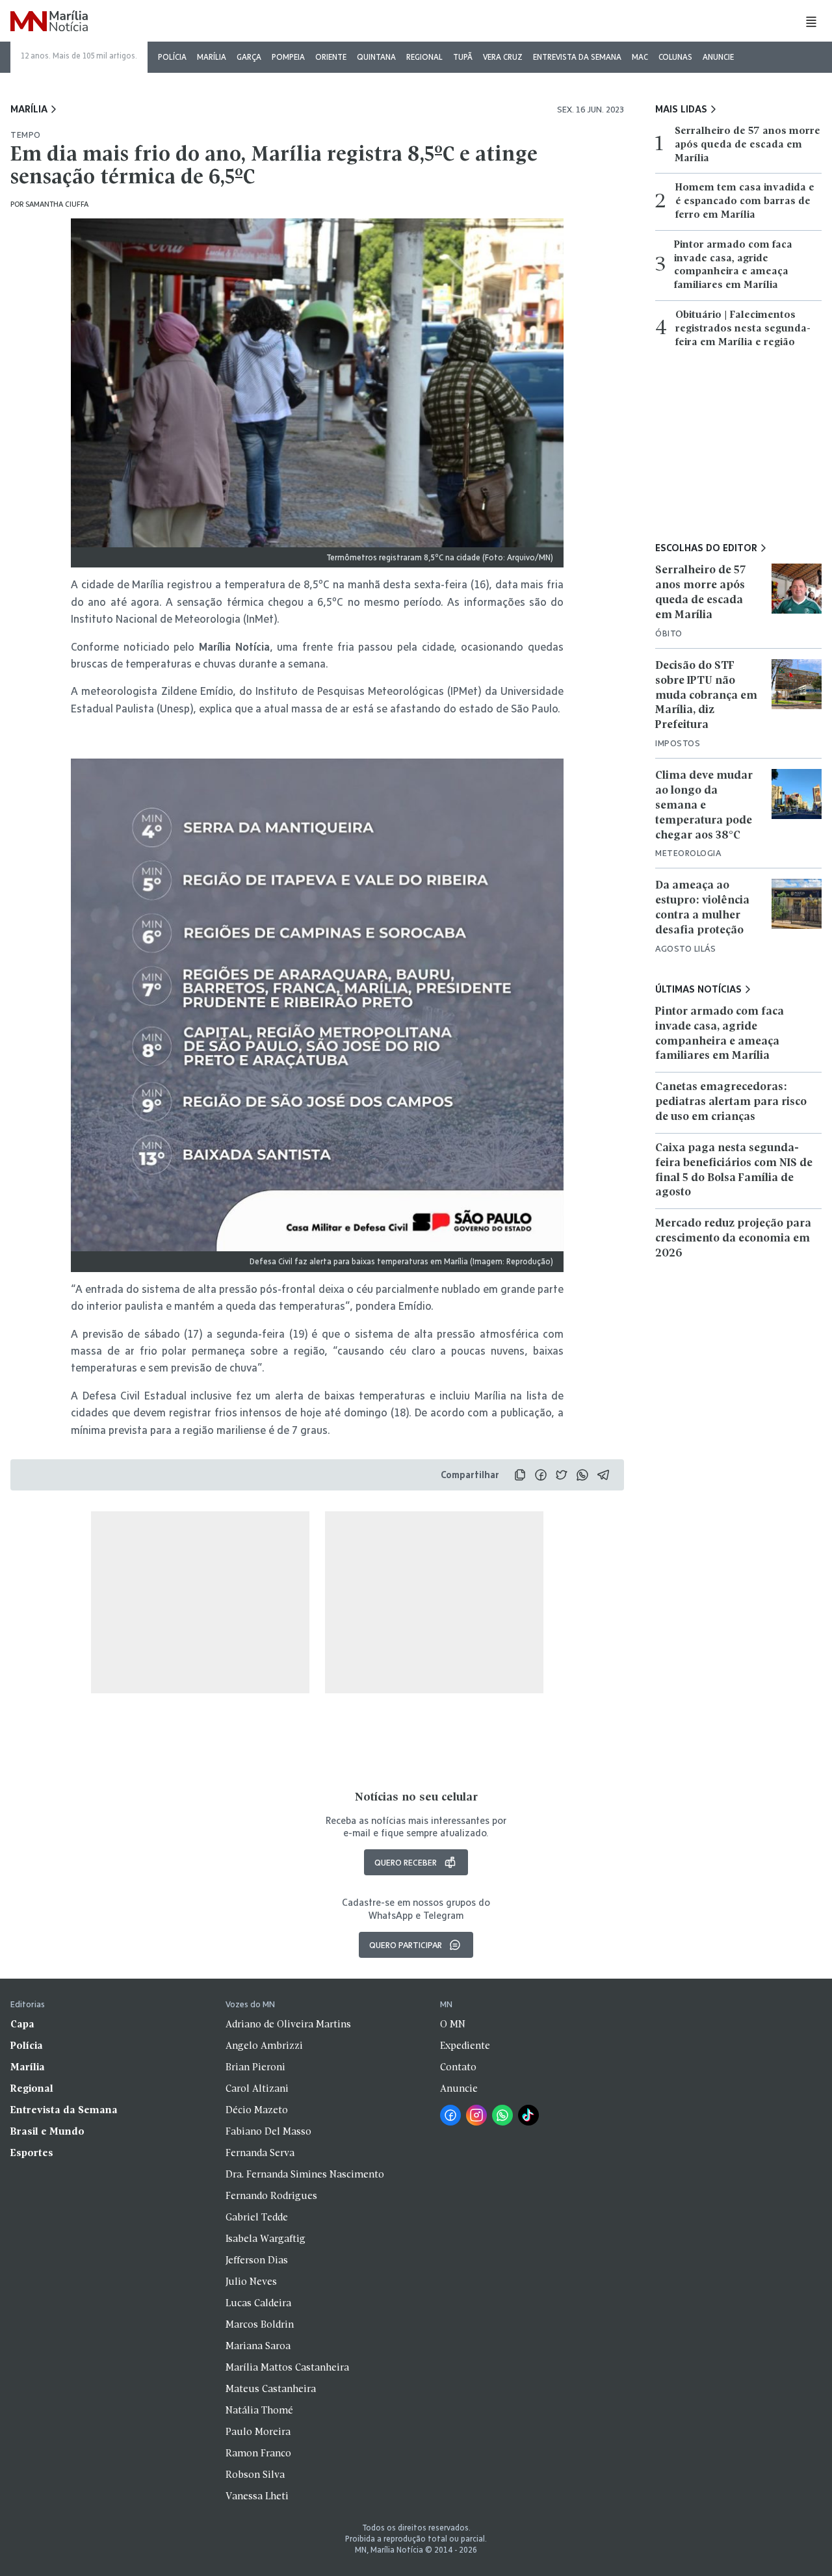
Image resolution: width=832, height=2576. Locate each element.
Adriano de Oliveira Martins (288, 2025)
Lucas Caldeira (258, 2304)
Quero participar (406, 1945)
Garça (249, 57)
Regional (424, 57)
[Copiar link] (520, 1475)
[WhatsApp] (502, 2115)
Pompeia (288, 57)
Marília (212, 57)
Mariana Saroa (258, 2347)
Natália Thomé (259, 2411)
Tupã (463, 57)
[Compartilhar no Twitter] (562, 1475)
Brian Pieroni (255, 2068)
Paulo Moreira (258, 2432)
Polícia (172, 57)
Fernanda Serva (260, 2153)
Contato (458, 2068)
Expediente (465, 2046)
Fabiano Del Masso (268, 2132)
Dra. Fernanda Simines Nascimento (305, 2175)
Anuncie (718, 57)
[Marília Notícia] (49, 22)
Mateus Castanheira (271, 2389)
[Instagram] (476, 2115)
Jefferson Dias (257, 2261)
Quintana (376, 57)
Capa (22, 2025)
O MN (453, 2025)
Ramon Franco (258, 2454)
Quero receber (406, 1862)
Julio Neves (251, 2282)
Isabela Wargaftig (266, 2239)
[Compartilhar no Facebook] (541, 1475)
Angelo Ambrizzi (264, 2046)
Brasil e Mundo (47, 2132)
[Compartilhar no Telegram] (603, 1475)
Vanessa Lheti (257, 2497)
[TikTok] (528, 2115)
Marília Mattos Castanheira (287, 2368)
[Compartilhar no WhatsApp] (582, 1475)
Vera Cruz (503, 57)
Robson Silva (255, 2475)
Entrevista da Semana (577, 57)
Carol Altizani (257, 2089)
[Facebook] (450, 2115)
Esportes (32, 2153)
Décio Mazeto (257, 2111)
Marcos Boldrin (260, 2325)
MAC (640, 57)
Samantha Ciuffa (57, 204)
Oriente (331, 57)
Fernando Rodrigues (271, 2196)
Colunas (675, 57)
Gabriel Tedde (257, 2218)
